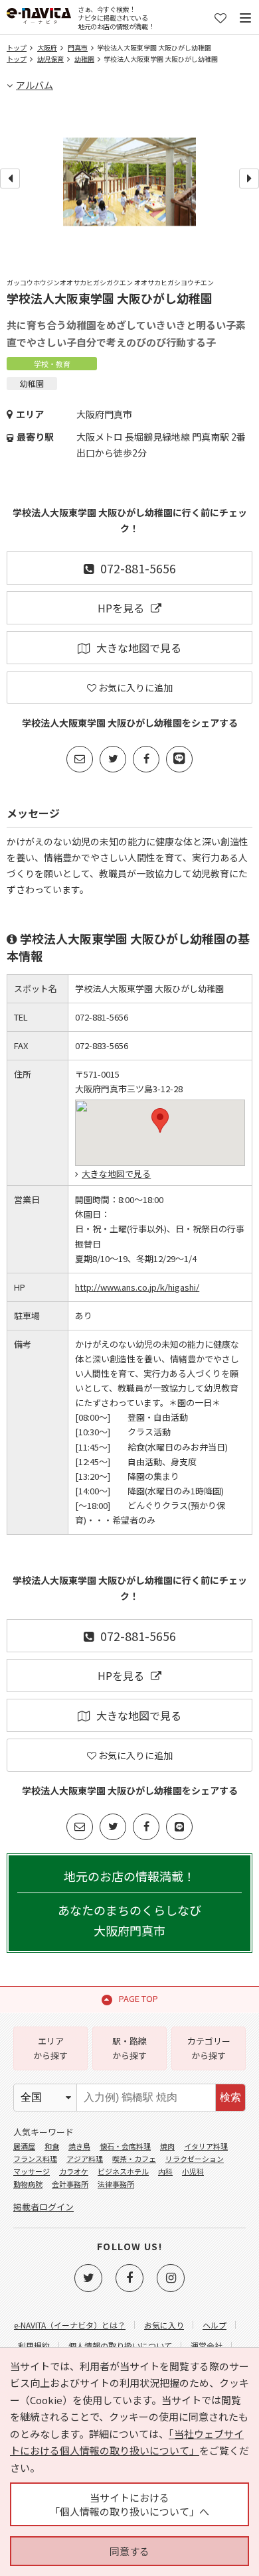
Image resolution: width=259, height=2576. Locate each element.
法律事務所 (116, 2184)
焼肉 (167, 2146)
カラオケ (74, 2171)
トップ (17, 47)
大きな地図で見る (139, 648)
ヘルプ (215, 2325)
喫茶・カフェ (134, 2159)
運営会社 (207, 2345)
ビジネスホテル (123, 2171)
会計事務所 (70, 2184)
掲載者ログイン (43, 2207)
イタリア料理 (206, 2146)
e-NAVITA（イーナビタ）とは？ (70, 2325)
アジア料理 (85, 2159)
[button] (160, 1120)
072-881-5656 (138, 568)
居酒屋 (24, 2146)
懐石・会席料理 (125, 2146)
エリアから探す (50, 2048)
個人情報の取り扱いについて (120, 2345)
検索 (230, 2097)
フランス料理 (35, 2159)
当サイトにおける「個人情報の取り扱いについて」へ (129, 2504)
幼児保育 (50, 59)
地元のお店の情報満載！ (129, 1903)
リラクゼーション (195, 2159)
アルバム (35, 85)
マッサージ (32, 2171)
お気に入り (164, 2325)
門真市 (78, 47)
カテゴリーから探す (209, 2048)
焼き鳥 (79, 2146)
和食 (52, 2146)
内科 (165, 2171)
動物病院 (28, 2184)
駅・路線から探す (129, 2048)
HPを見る (121, 608)
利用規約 (34, 2345)
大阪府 (47, 47)
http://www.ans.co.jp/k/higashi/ (137, 1287)
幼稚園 (84, 59)
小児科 (193, 2171)
